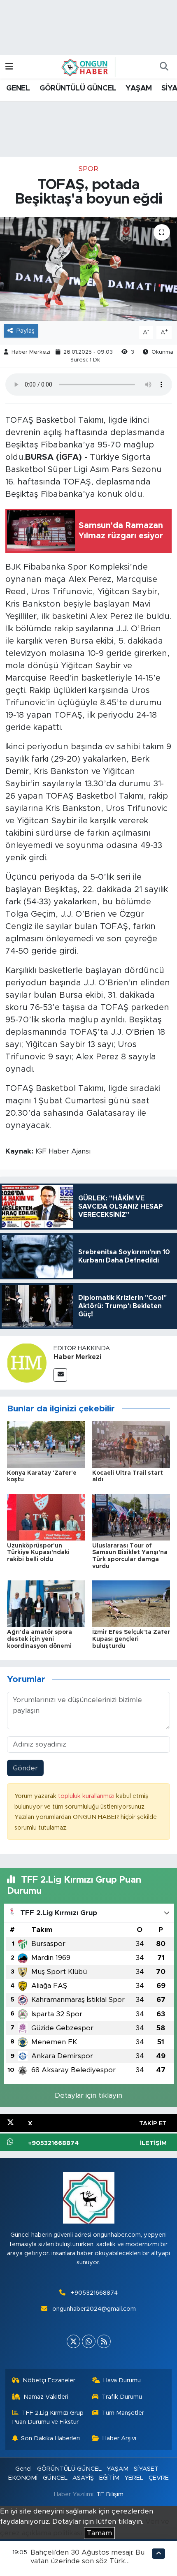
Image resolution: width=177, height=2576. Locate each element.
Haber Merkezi (31, 352)
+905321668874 (94, 2293)
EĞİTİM (109, 2478)
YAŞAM (139, 88)
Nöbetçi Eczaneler (49, 2380)
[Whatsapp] (89, 2341)
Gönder (25, 1768)
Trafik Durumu (122, 2397)
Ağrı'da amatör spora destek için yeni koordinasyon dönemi (40, 1639)
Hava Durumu (122, 2380)
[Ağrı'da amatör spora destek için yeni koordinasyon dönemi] (46, 1604)
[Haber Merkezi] (27, 1363)
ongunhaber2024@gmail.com (94, 2309)
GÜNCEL (55, 2478)
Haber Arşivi (119, 2438)
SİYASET (146, 2469)
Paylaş (26, 331)
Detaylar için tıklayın (88, 2095)
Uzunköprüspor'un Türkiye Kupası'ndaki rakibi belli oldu (38, 1553)
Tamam (99, 2533)
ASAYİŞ (83, 2478)
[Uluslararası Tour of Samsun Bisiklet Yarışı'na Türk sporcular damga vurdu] (131, 1517)
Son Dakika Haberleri (50, 2438)
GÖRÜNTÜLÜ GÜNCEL (78, 88)
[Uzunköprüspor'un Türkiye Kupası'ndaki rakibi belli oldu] (46, 1517)
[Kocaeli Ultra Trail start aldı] (131, 1444)
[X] (73, 2341)
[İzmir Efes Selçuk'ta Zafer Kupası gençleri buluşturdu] (131, 1604)
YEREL (134, 2478)
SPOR (88, 169)
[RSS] (104, 2341)
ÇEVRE (159, 2478)
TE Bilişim (110, 2494)
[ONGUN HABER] (85, 67)
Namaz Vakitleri (46, 2397)
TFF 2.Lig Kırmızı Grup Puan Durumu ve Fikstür (48, 2417)
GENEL (18, 88)
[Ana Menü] (9, 67)
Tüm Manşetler (123, 2413)
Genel (23, 2469)
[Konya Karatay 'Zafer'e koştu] (46, 1444)
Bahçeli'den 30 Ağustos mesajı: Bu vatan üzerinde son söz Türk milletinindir (87, 2561)
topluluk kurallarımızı (87, 1796)
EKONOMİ (23, 2478)
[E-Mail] (60, 1375)
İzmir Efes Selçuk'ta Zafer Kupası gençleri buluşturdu (131, 1639)
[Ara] (164, 67)
